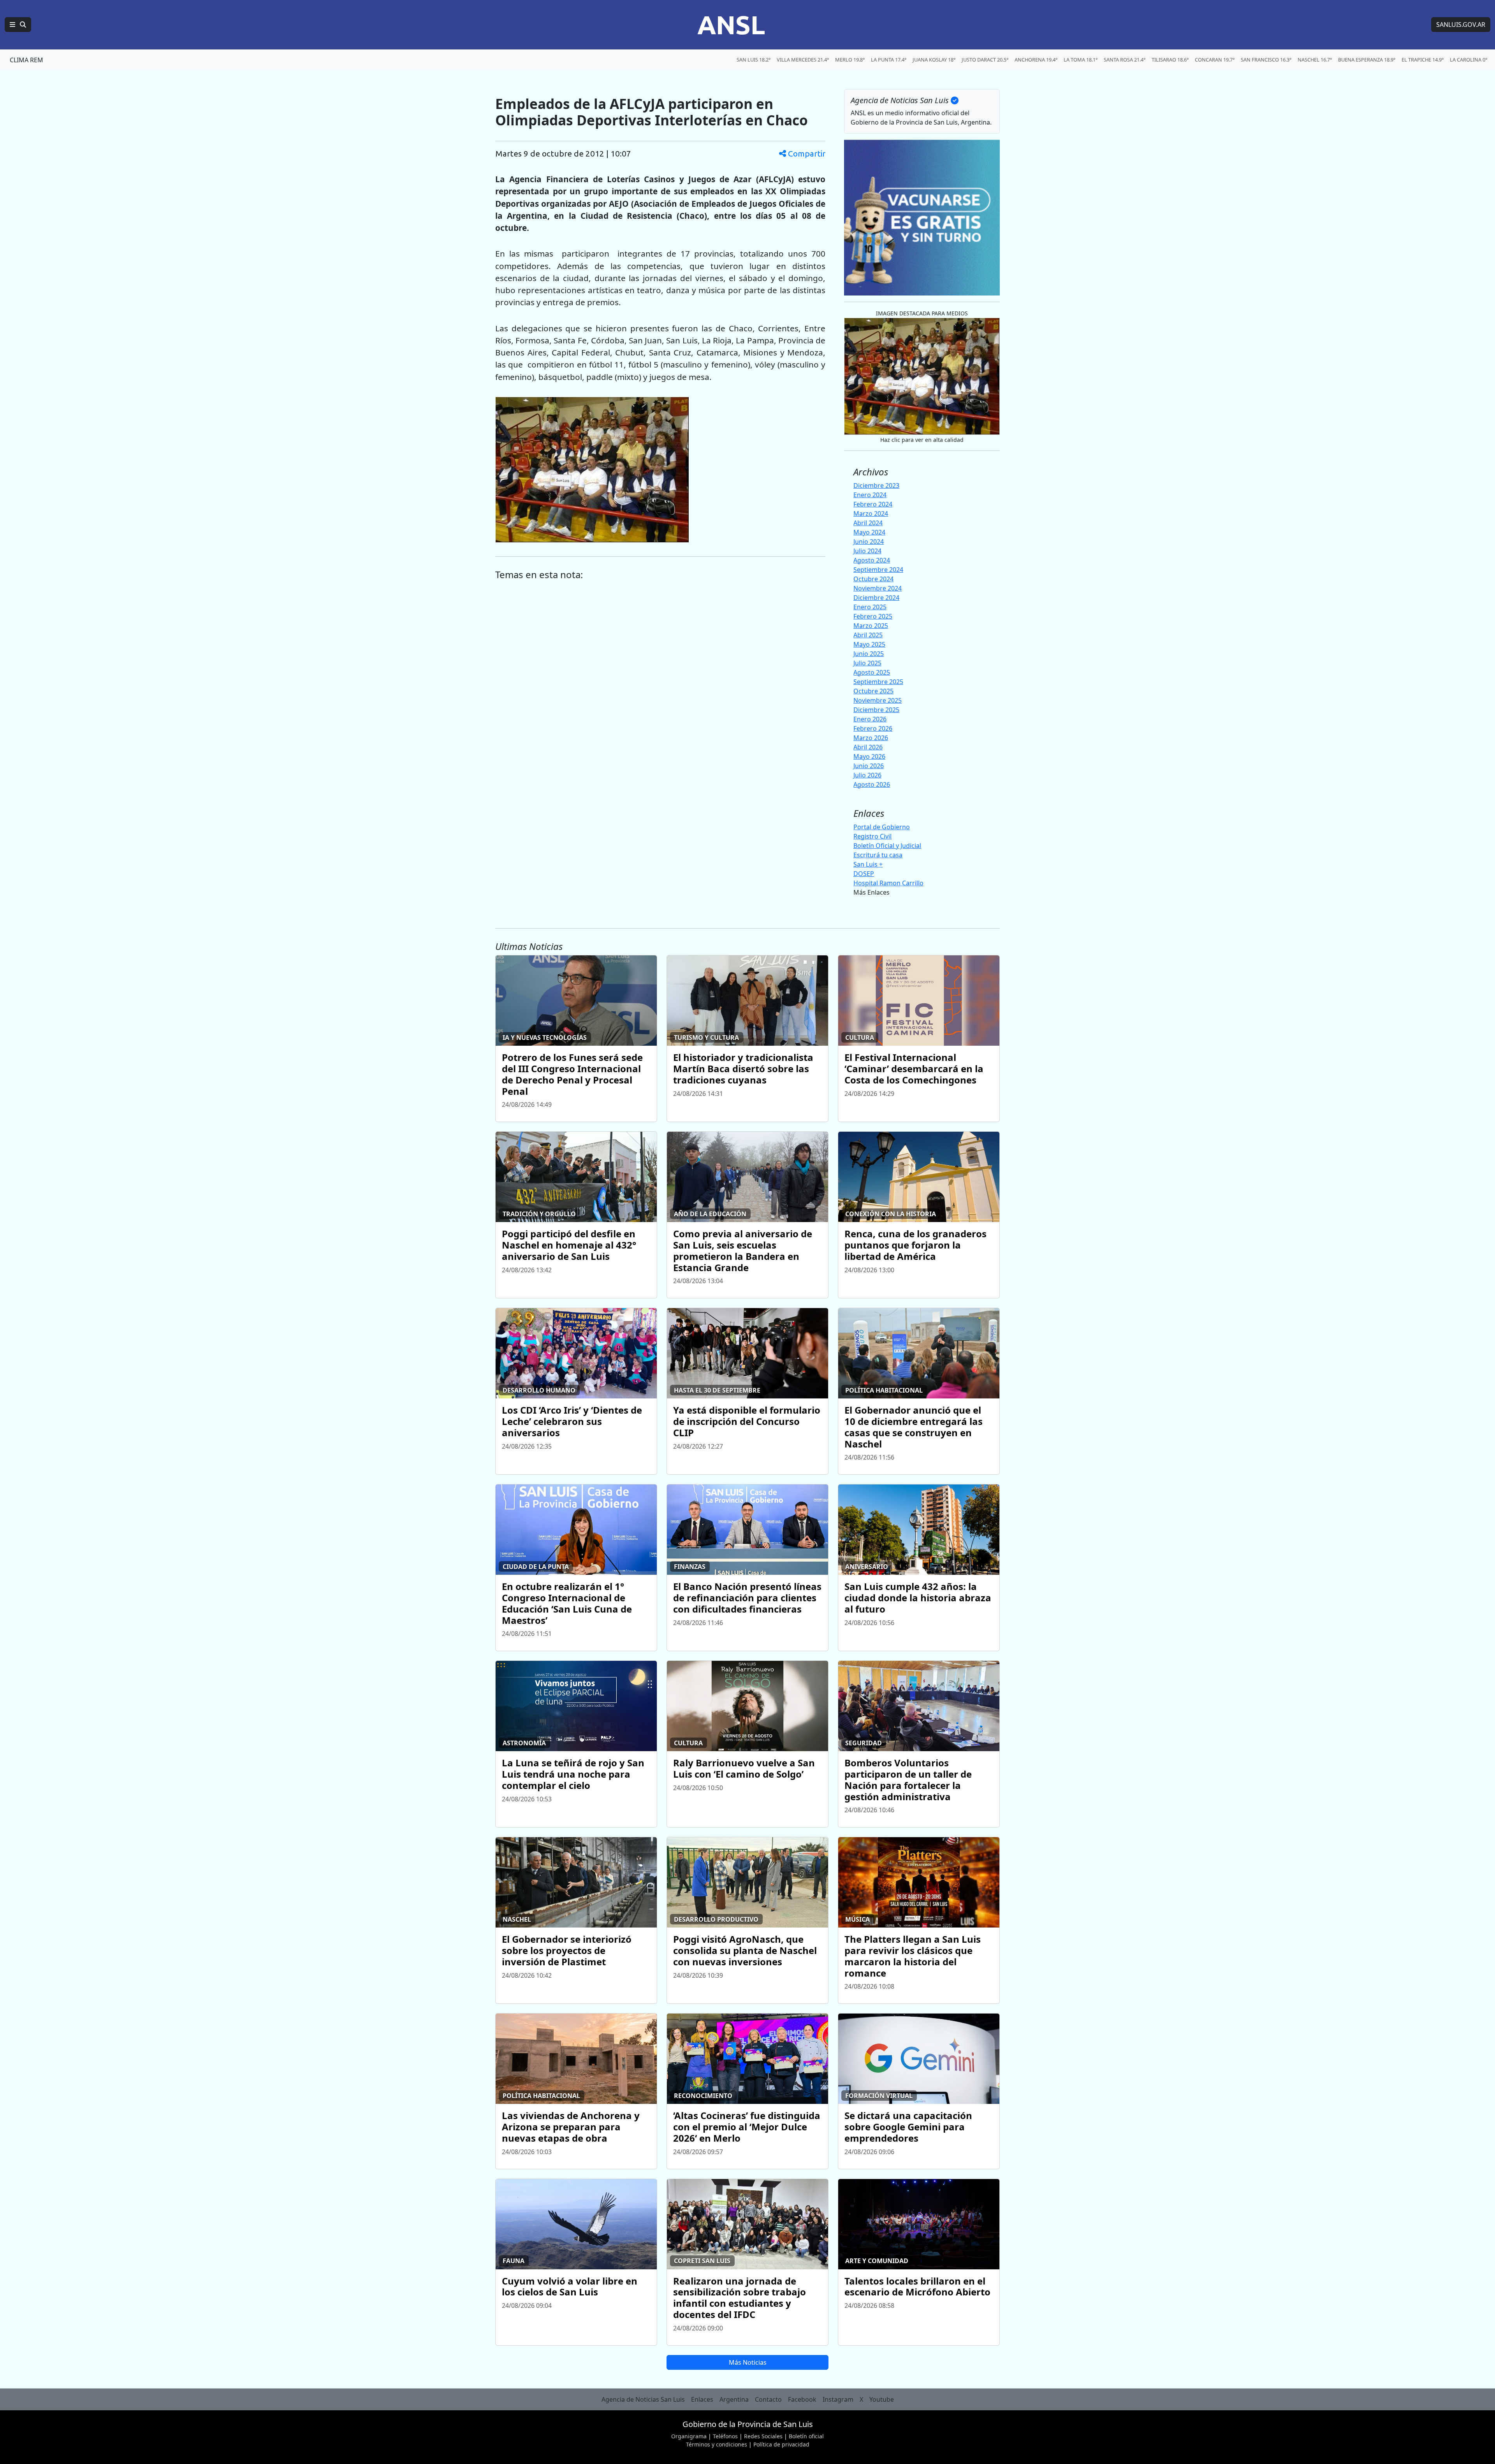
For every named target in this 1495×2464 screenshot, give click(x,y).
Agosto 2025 (872, 672)
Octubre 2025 (873, 691)
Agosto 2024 (872, 560)
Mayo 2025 (869, 644)
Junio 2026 (869, 766)
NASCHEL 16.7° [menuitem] (1315, 60)
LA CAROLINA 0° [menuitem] (1469, 60)
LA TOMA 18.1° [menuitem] (1081, 60)
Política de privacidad (781, 2444)
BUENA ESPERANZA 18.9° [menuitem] (1367, 60)
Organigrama (689, 2436)
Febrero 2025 (873, 616)
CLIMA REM (26, 60)
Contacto (768, 2399)
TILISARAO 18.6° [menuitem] (1170, 60)
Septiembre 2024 (878, 570)
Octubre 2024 (873, 579)
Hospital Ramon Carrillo (888, 883)
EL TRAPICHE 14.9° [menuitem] (1423, 60)
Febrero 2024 (873, 504)
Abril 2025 (868, 635)
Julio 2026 (867, 775)
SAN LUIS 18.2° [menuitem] (754, 60)
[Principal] (18, 25)
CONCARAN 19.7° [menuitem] (1215, 60)
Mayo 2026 (869, 756)
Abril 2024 (868, 523)
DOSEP (864, 874)
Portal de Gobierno (882, 827)
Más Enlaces (871, 892)
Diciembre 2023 (876, 485)
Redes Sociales (763, 2436)
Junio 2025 (869, 654)
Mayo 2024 (869, 532)
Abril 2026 (868, 747)
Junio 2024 (869, 542)
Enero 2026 (870, 719)
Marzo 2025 (871, 626)
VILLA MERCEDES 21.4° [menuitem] (803, 60)
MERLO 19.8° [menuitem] (850, 60)
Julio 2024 (867, 551)
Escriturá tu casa (878, 855)
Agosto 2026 (872, 784)
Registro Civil (872, 836)
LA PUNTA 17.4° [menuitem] (889, 60)
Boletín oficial (806, 2436)
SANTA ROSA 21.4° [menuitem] (1125, 60)
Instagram (838, 2399)
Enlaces (702, 2399)
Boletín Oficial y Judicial (887, 846)
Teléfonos (725, 2436)
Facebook (802, 2399)
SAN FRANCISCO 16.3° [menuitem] (1266, 60)
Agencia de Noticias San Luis (643, 2399)
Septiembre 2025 (878, 682)
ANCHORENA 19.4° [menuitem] (1036, 60)
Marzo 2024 (871, 514)
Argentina (734, 2399)
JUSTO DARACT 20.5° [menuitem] (985, 60)
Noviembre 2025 (878, 700)
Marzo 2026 (871, 738)
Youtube (882, 2399)
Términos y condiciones (717, 2444)
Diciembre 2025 (876, 710)
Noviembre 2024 (878, 588)
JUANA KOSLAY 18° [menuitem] (934, 60)
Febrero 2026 (873, 728)
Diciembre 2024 (876, 598)
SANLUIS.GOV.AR (1461, 25)
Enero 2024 (870, 495)
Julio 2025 (867, 663)
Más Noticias (748, 2362)
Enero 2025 (870, 607)
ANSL (731, 25)
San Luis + (868, 864)
